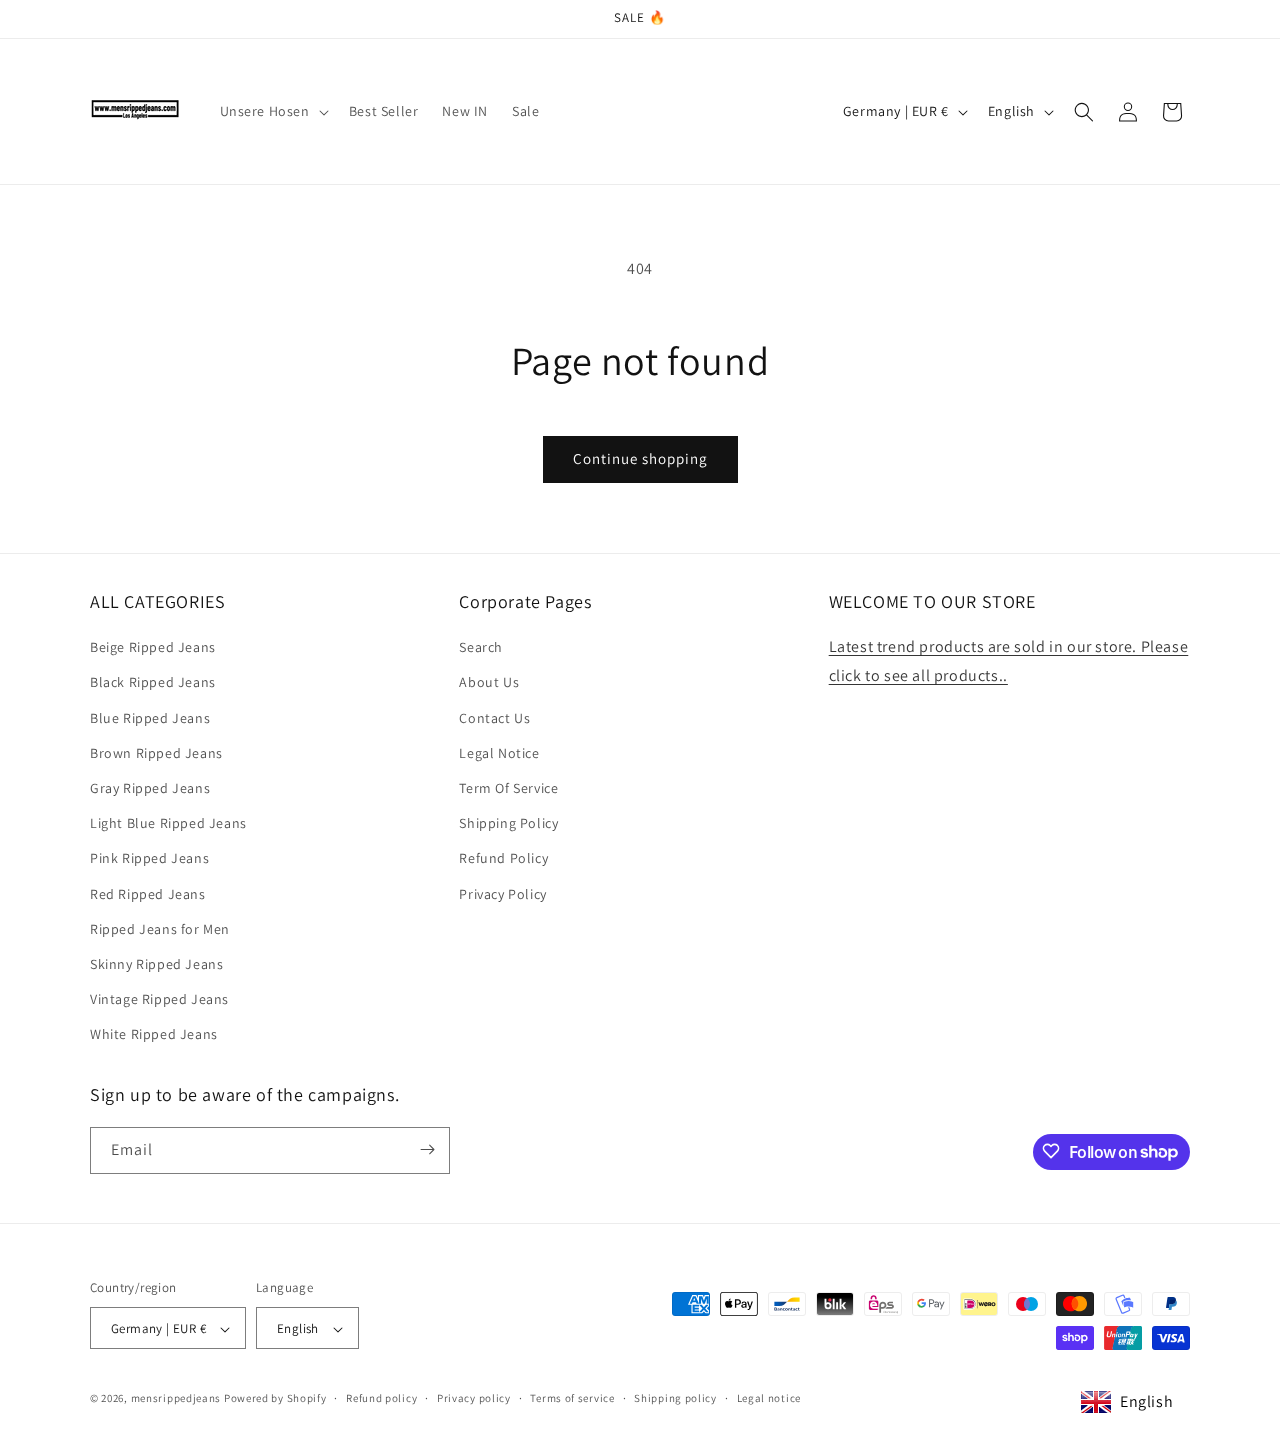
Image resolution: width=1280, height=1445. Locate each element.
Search (481, 647)
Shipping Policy (508, 823)
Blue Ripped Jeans (150, 718)
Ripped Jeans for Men (160, 929)
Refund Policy (503, 859)
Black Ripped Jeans (153, 683)
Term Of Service (508, 788)
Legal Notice (499, 753)
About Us (489, 683)
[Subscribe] (427, 1149)
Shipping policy (675, 1398)
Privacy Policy (502, 894)
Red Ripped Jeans (148, 894)
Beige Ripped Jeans (153, 647)
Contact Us (494, 718)
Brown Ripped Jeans (156, 753)
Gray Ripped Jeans (150, 788)
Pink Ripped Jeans (149, 859)
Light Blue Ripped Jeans (168, 823)
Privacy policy (474, 1398)
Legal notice (769, 1398)
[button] (272, 111)
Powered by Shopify (275, 1399)
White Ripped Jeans (154, 1035)
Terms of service (572, 1398)
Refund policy (381, 1398)
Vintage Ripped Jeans (159, 999)
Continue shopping (640, 458)
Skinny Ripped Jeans (156, 964)
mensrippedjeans (176, 1399)
